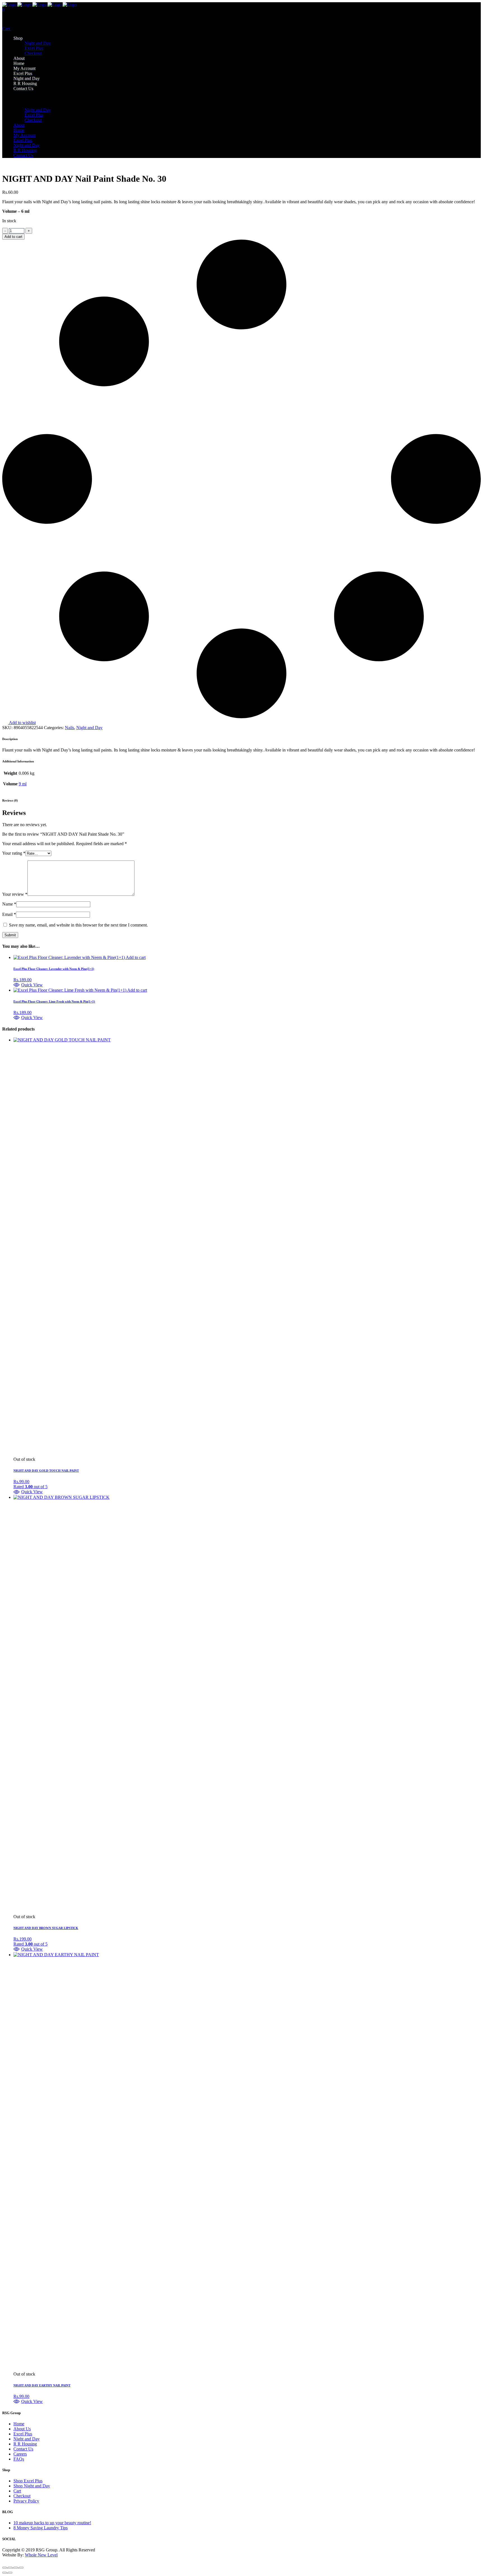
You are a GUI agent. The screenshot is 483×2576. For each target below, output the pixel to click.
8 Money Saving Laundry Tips (41, 2528)
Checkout (22, 2496)
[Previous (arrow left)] (4, 2573)
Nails (69, 728)
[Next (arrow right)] (10, 2573)
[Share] (16, 2568)
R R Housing (25, 2444)
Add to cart (13, 237)
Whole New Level (41, 2555)
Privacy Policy (26, 2501)
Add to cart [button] (136, 957)
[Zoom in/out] (4, 2568)
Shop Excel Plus (28, 2481)
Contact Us (23, 2449)
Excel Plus (23, 2434)
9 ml (23, 784)
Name (9, 904)
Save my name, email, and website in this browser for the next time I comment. (78, 925)
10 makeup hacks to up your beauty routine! (52, 2523)
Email (9, 914)
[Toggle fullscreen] (10, 2568)
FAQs (19, 2459)
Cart (7, 29)
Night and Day (89, 728)
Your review (15, 894)
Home (19, 2424)
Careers (20, 2454)
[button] (28, 985)
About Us (22, 2429)
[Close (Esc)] (21, 2568)
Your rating (14, 853)
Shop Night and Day (32, 2486)
